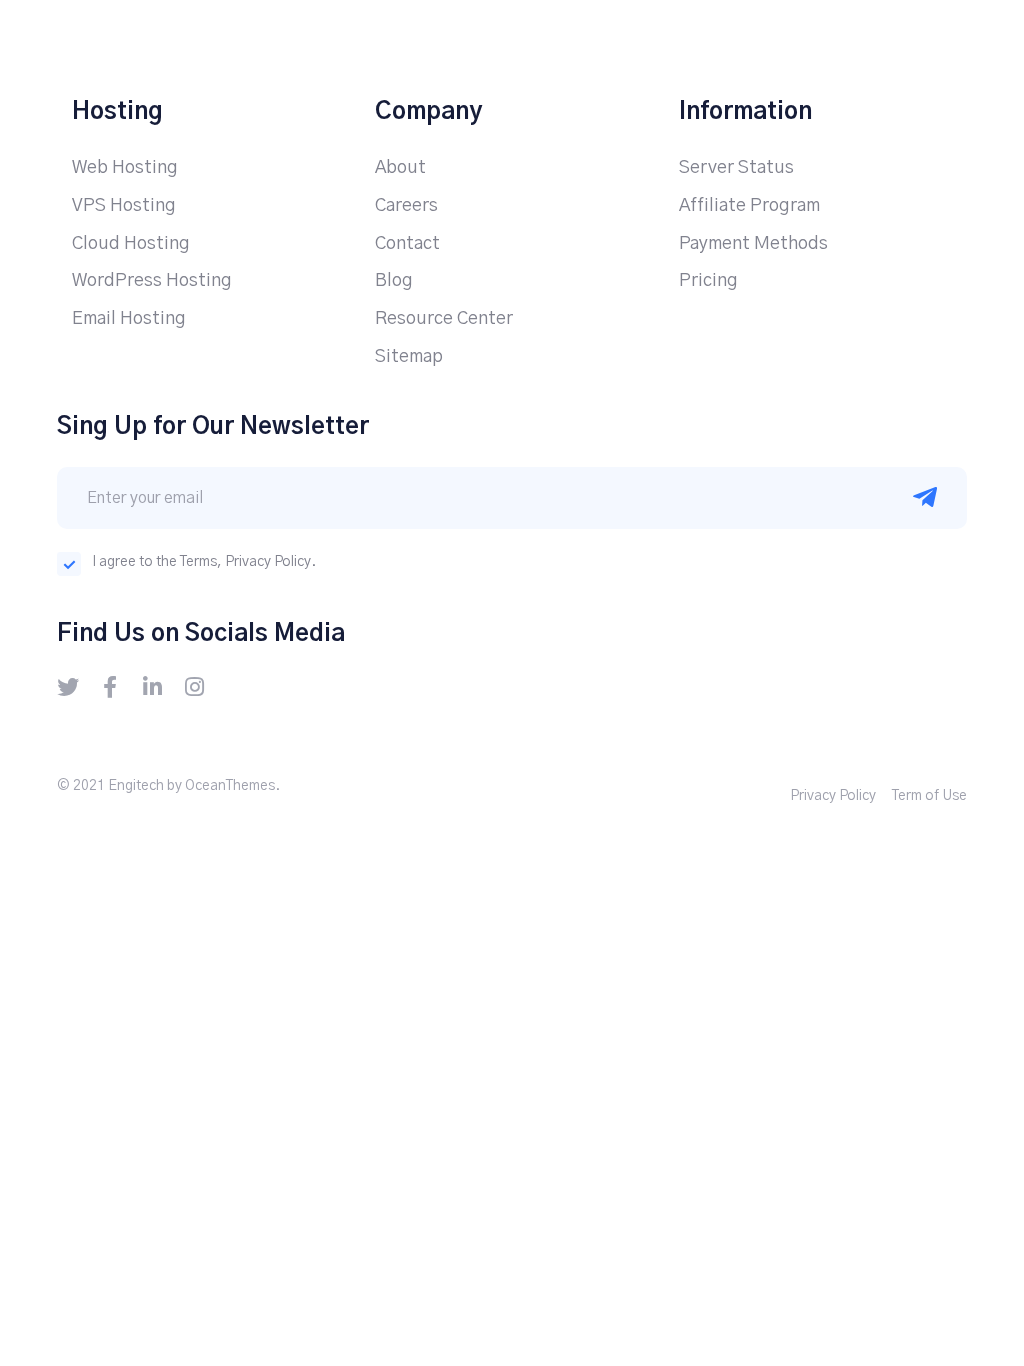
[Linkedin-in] (152, 687)
